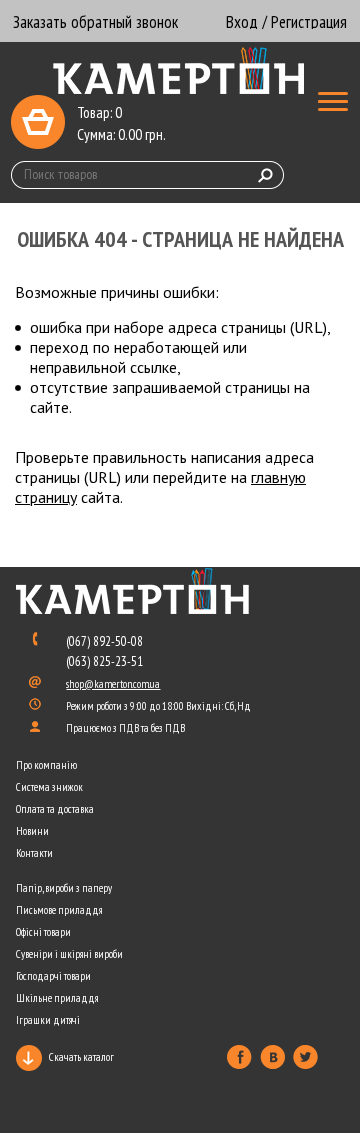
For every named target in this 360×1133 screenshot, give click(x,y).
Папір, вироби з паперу (64, 888)
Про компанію (46, 765)
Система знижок (49, 787)
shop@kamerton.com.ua (113, 684)
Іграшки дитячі (48, 1020)
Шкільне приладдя (57, 998)
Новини (32, 831)
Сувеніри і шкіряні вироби (69, 954)
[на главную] (180, 72)
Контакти (34, 853)
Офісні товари (43, 932)
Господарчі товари (53, 976)
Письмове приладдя (59, 910)
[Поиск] (266, 175)
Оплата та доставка (55, 809)
